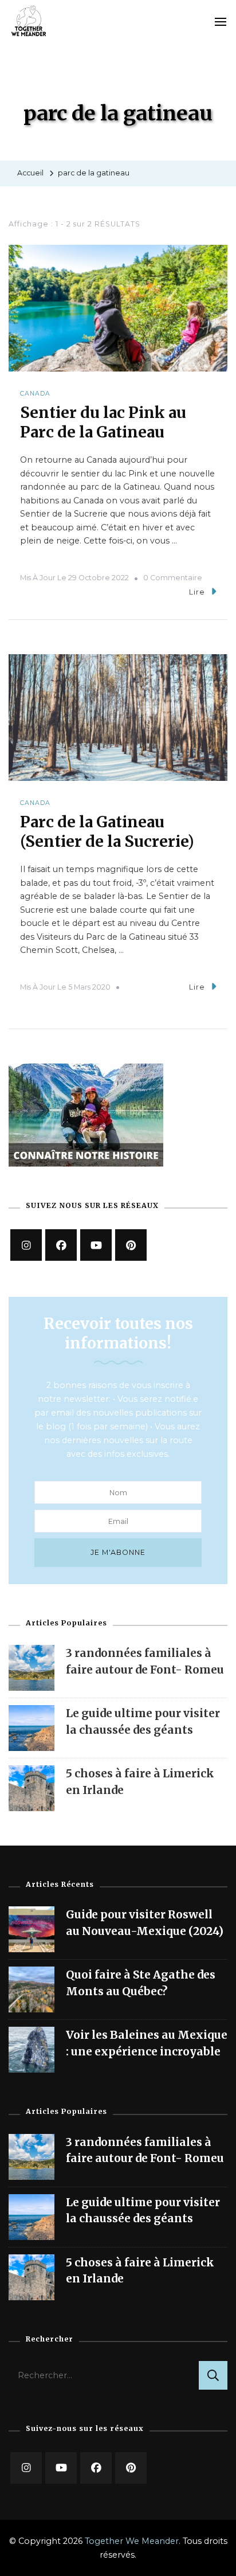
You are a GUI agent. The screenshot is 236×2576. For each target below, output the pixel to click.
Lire (197, 592)
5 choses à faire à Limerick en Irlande (140, 2270)
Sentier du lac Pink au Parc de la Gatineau (103, 422)
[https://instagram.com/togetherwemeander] (26, 1245)
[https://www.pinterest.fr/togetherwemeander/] (131, 1245)
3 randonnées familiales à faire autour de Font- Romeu (145, 2150)
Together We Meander (132, 2541)
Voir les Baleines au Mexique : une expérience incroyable (147, 2043)
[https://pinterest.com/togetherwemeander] (131, 2468)
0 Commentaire (173, 578)
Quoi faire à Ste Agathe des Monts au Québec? (141, 1983)
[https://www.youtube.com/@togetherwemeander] (96, 1245)
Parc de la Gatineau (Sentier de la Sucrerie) (107, 831)
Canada (35, 394)
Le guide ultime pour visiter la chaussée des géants (143, 2210)
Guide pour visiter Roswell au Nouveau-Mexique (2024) (145, 1922)
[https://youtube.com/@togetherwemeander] (61, 2468)
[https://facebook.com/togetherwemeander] (61, 1245)
